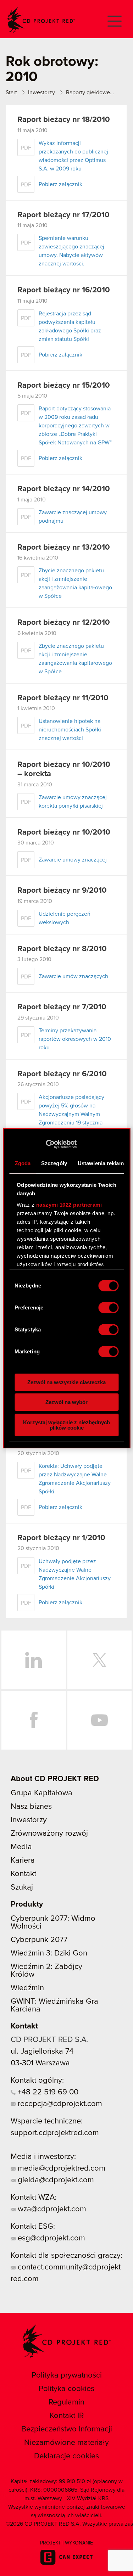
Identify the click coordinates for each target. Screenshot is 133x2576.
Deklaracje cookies (66, 2456)
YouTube (100, 1720)
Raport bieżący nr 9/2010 (62, 891)
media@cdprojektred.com (60, 2168)
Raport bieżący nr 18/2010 (64, 120)
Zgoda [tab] (23, 1163)
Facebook (34, 1720)
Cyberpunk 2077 (39, 1940)
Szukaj (22, 1887)
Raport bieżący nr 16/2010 (64, 290)
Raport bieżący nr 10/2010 (64, 832)
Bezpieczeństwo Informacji (67, 2429)
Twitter (100, 1660)
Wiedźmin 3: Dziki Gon (49, 1953)
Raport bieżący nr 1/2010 (61, 1538)
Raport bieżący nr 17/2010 (63, 215)
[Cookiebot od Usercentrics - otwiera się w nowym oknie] (46, 1144)
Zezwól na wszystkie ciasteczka (66, 1382)
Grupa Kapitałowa (41, 1793)
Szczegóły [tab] (54, 1163)
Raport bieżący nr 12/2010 (64, 623)
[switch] (108, 1308)
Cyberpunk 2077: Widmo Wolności (53, 1923)
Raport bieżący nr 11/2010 (63, 698)
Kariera (23, 1861)
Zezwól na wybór (66, 1402)
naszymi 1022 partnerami (69, 1205)
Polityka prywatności (67, 2375)
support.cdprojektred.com (55, 2133)
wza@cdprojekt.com (51, 2209)
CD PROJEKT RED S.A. (49, 2040)
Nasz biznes (31, 1807)
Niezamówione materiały (66, 2443)
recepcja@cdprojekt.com (59, 2104)
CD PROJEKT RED (41, 20)
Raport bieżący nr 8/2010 (62, 949)
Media (21, 1847)
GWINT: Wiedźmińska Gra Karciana (54, 2005)
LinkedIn (34, 1660)
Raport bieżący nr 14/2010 (64, 489)
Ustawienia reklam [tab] (100, 1163)
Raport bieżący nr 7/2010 (62, 1007)
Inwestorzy (29, 1820)
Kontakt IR (67, 2416)
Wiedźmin (27, 1988)
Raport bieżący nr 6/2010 (62, 1074)
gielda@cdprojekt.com (55, 2180)
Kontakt (23, 1874)
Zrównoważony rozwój (49, 1834)
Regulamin (66, 2402)
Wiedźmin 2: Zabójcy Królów (46, 1971)
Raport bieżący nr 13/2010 (64, 548)
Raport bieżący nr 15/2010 (64, 386)
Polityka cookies (66, 2389)
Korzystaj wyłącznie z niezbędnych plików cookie (66, 1425)
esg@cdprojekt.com (50, 2238)
